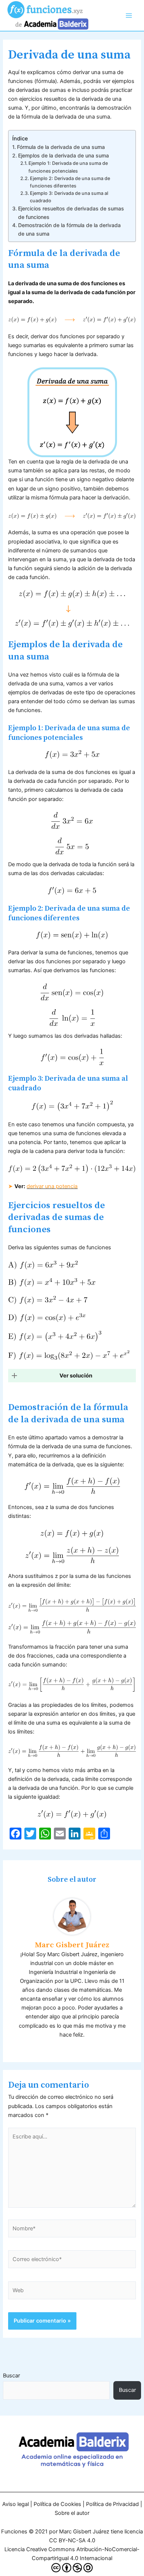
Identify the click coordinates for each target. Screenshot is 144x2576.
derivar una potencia (52, 1186)
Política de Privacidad (112, 2504)
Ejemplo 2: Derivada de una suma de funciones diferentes (70, 182)
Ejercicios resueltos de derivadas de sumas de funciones (71, 212)
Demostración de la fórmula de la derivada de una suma (69, 229)
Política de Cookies (57, 2504)
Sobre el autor (72, 2513)
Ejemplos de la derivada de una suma (64, 155)
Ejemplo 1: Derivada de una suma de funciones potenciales (68, 167)
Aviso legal (16, 2504)
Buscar (11, 2376)
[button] (72, 1376)
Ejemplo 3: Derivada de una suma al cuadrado (69, 197)
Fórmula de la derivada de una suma (61, 147)
